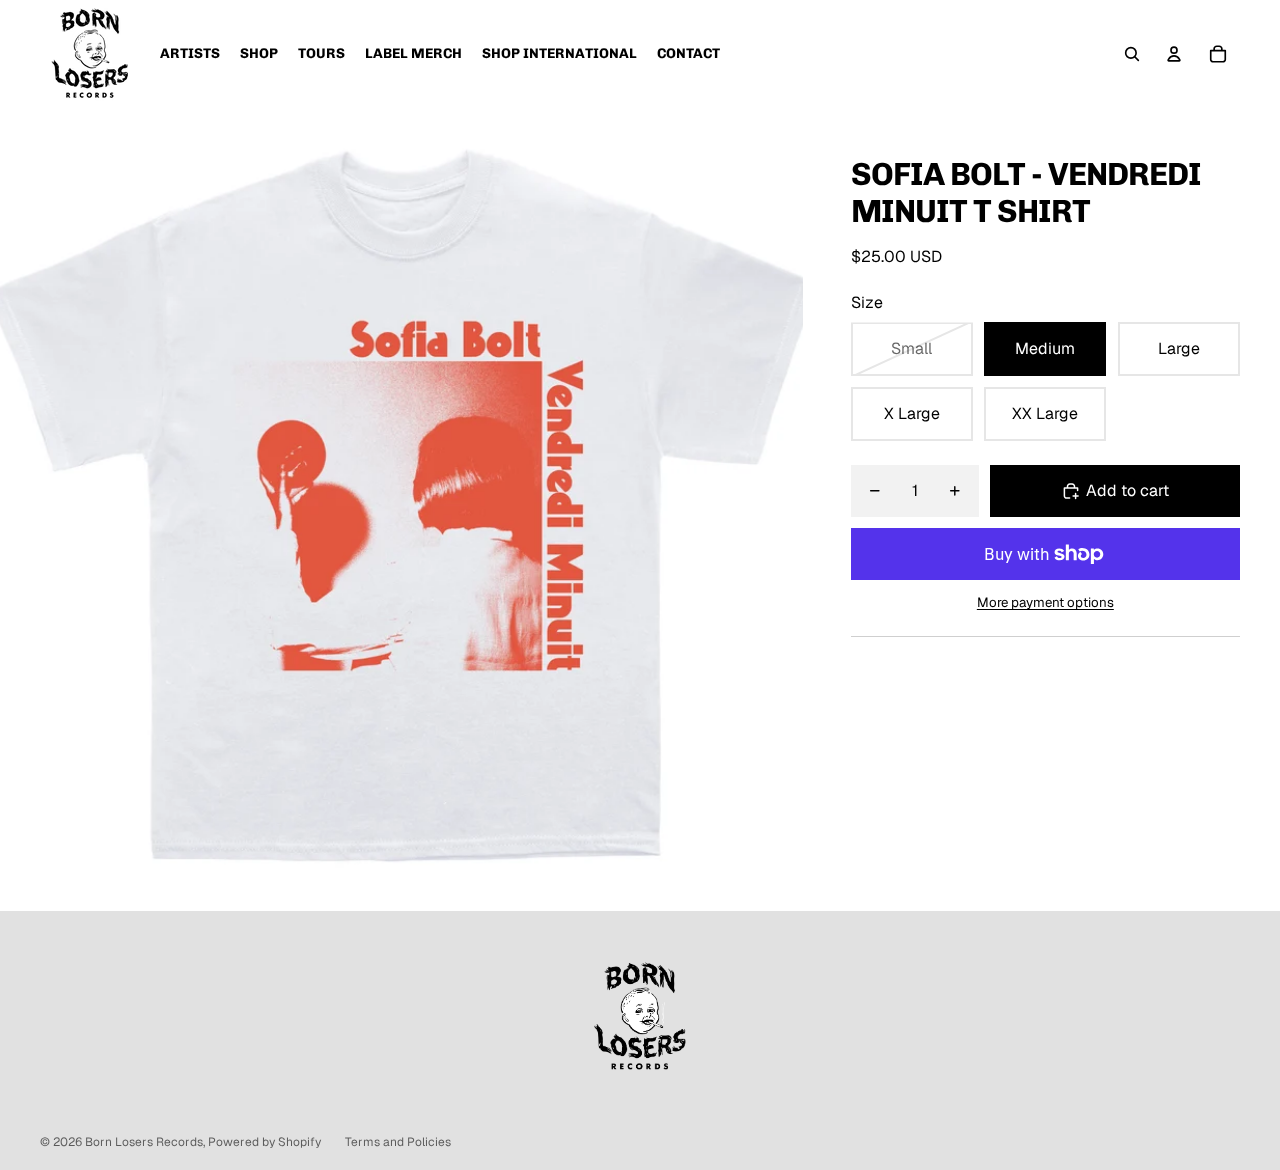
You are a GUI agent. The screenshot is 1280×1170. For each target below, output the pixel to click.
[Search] (1132, 54)
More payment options (1045, 602)
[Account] (1174, 54)
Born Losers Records (144, 1142)
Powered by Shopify (264, 1142)
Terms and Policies (398, 1142)
